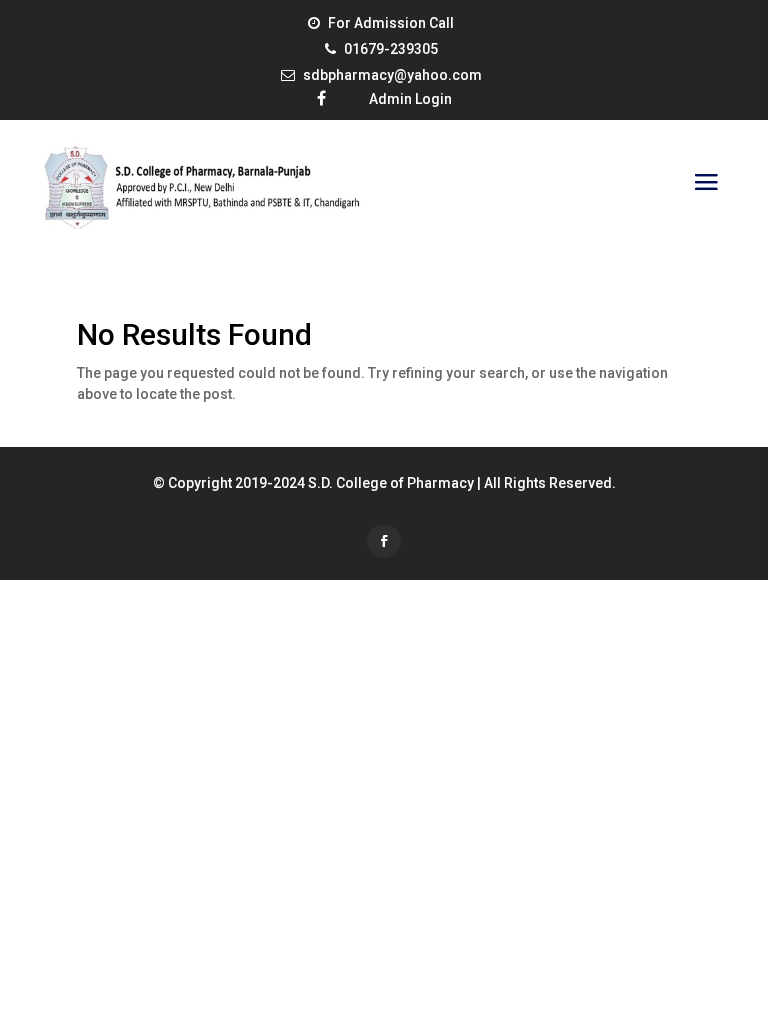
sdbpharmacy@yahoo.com (392, 75)
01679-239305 (391, 49)
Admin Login (410, 99)
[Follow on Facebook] (384, 541)
